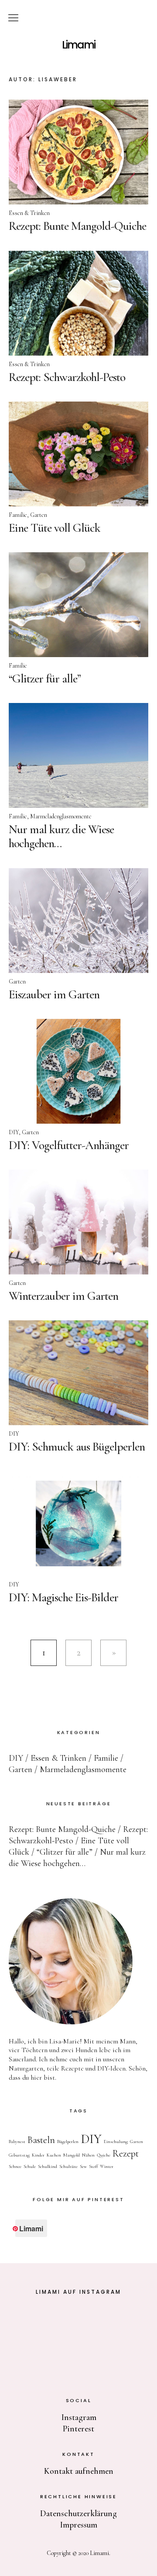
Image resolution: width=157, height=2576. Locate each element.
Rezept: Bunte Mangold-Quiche (77, 226)
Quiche (104, 2155)
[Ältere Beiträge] (113, 1653)
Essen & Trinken (29, 213)
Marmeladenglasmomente (61, 816)
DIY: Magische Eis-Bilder (63, 1597)
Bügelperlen (68, 2141)
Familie (18, 515)
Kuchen (54, 2155)
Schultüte (68, 2166)
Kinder (38, 2155)
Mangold (72, 2155)
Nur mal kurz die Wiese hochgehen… (61, 836)
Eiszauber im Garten (54, 994)
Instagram (79, 2417)
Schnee (15, 2166)
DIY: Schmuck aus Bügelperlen (77, 1447)
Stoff (93, 2166)
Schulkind (48, 2166)
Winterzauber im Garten (63, 1296)
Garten (39, 515)
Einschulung (116, 2141)
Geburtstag (19, 2155)
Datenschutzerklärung (78, 2514)
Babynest (17, 2141)
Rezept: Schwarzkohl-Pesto (67, 377)
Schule (30, 2166)
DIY (14, 1132)
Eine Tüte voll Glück (55, 528)
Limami (78, 45)
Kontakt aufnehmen (79, 2471)
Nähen (88, 2155)
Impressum (78, 2525)
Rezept (126, 2154)
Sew (83, 2166)
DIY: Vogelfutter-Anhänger (69, 1145)
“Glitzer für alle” (45, 679)
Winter (107, 2166)
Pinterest (78, 2429)
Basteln (41, 2140)
